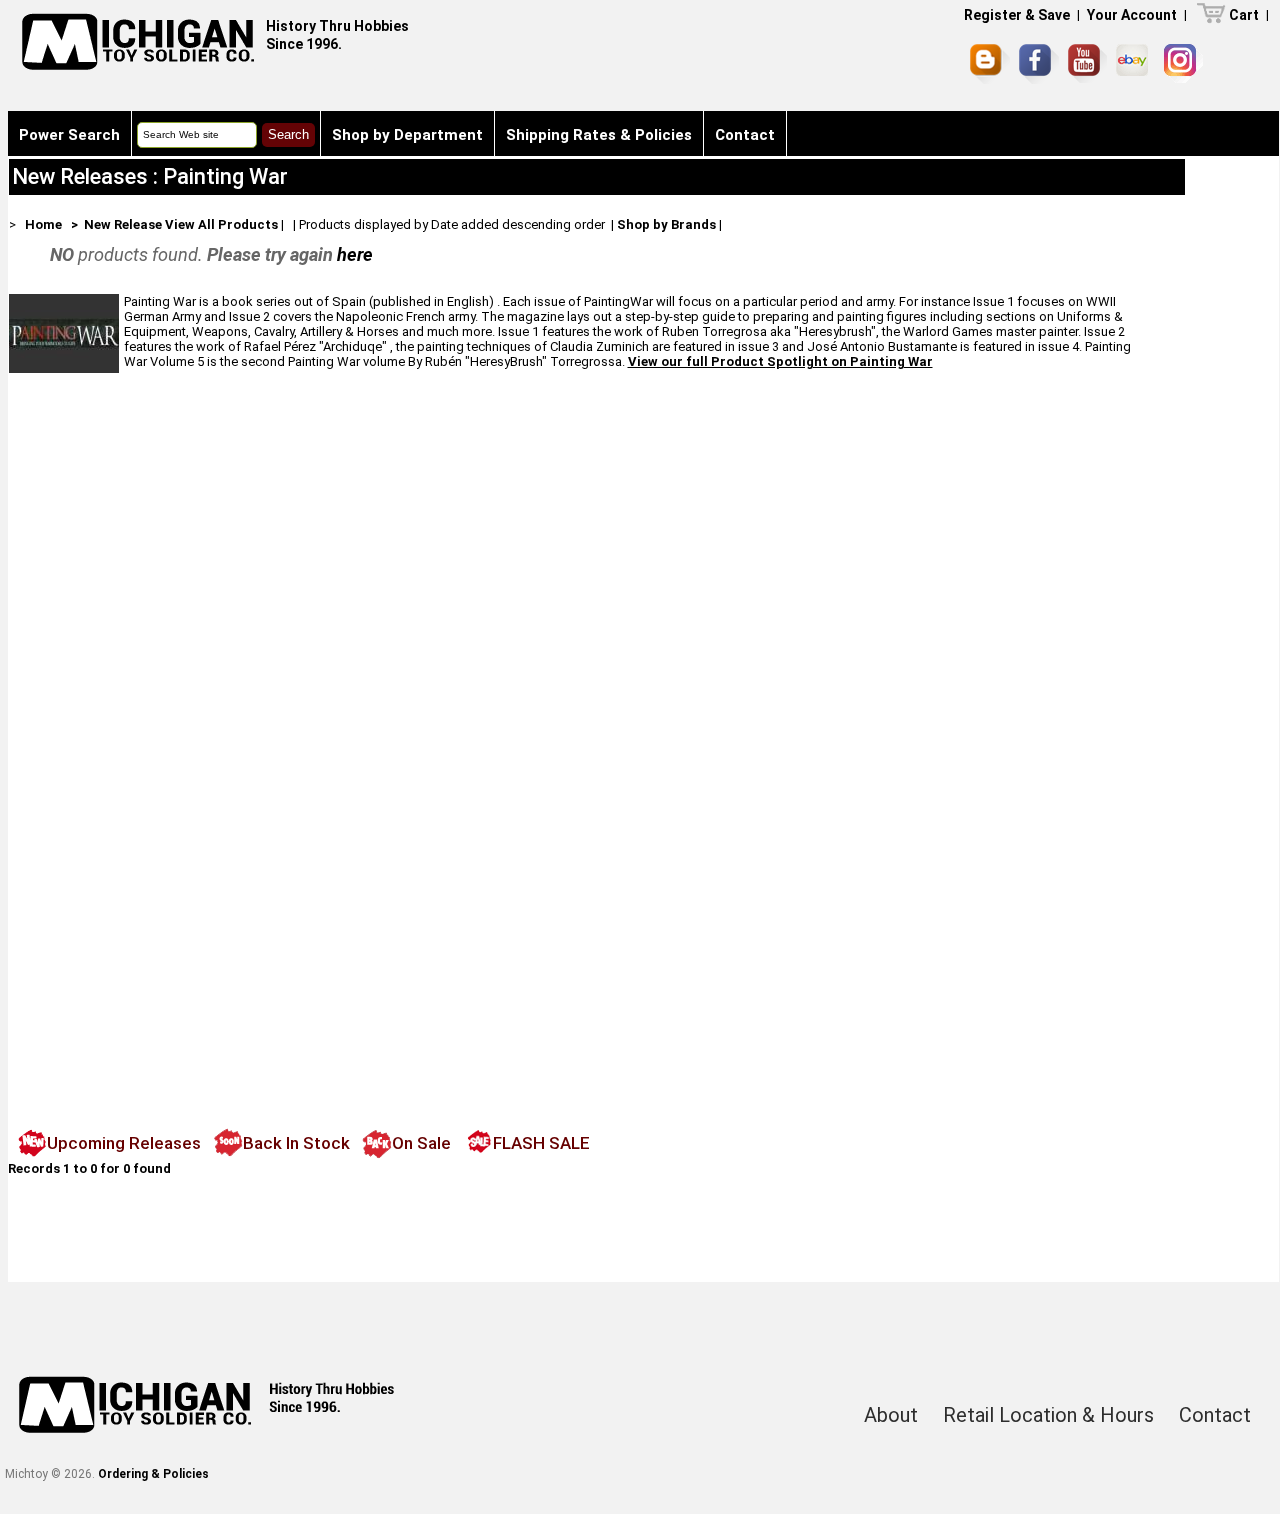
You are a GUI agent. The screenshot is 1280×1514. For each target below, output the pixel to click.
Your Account (1132, 15)
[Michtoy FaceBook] (1039, 64)
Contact (745, 135)
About (891, 1415)
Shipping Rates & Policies (599, 135)
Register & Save (1017, 15)
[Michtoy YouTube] (1087, 63)
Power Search (69, 135)
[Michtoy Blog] (990, 64)
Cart (1244, 15)
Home (43, 224)
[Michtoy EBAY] (1135, 63)
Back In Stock (296, 1143)
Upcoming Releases (124, 1143)
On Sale (421, 1143)
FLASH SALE (541, 1143)
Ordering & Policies (153, 1474)
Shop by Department (407, 135)
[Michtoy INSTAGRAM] (1183, 63)
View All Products (221, 224)
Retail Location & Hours (1048, 1415)
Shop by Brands (666, 224)
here (355, 254)
